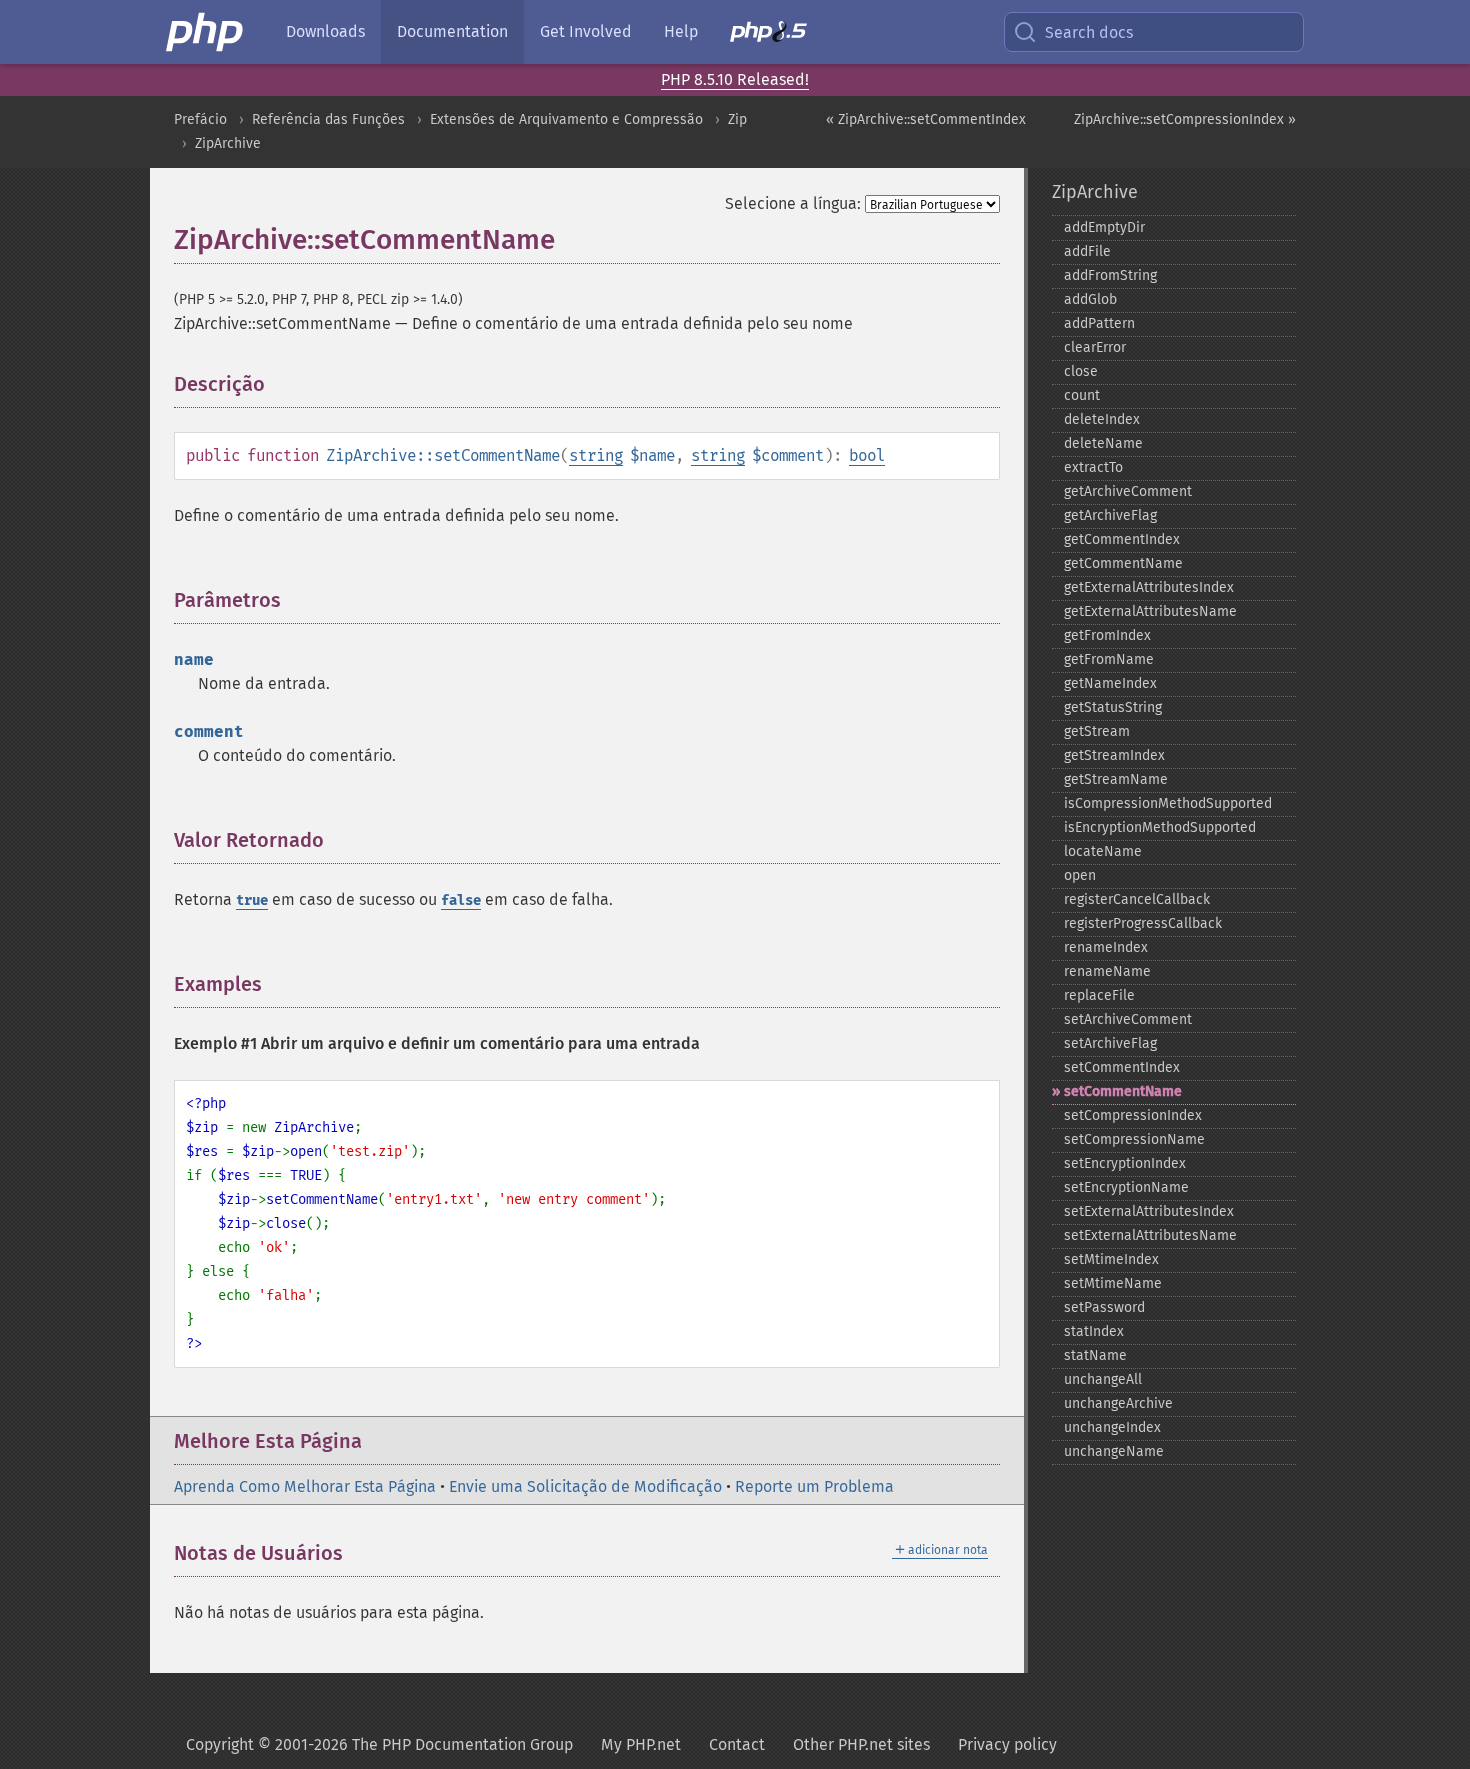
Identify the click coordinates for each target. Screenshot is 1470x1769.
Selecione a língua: (793, 203)
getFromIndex (1107, 635)
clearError (1095, 347)
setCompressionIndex (1133, 1115)
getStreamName (1116, 779)
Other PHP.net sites (861, 1744)
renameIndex (1106, 947)
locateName (1103, 851)
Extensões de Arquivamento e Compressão (566, 119)
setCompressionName (1134, 1139)
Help (681, 31)
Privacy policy (1007, 1744)
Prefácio (200, 119)
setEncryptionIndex (1125, 1163)
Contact (737, 1744)
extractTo (1093, 467)
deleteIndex (1102, 419)
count (1082, 395)
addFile (1087, 251)
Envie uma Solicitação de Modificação (585, 1486)
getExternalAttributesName (1150, 611)
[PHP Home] (206, 32)
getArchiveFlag (1110, 515)
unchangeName (1114, 1451)
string (596, 455)
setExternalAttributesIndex (1149, 1211)
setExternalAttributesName (1150, 1235)
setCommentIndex (1122, 1067)
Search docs (1089, 32)
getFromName (1109, 659)
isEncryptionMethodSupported (1160, 827)
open (1080, 875)
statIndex (1094, 1331)
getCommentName (1123, 563)
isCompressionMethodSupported (1168, 803)
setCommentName (1123, 1091)
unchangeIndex (1112, 1427)
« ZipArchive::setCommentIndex (926, 119)
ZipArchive (228, 143)
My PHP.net (641, 1744)
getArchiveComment (1128, 491)
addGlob (1090, 299)
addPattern (1099, 323)
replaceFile (1099, 995)
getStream (1097, 731)
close (1081, 371)
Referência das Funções (328, 119)
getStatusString (1113, 707)
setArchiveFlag (1110, 1043)
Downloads (325, 31)
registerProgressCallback (1143, 923)
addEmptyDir (1104, 227)
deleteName (1103, 443)
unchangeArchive (1118, 1403)
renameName (1107, 971)
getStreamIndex (1114, 755)
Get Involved (586, 31)
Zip (737, 119)
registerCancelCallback (1137, 899)
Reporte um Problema (814, 1486)
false (461, 900)
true (252, 900)
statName (1095, 1355)
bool (867, 455)
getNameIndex (1110, 683)
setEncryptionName (1126, 1187)
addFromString (1110, 275)
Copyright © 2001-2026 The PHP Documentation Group (379, 1744)
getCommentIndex (1122, 539)
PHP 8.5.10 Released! (735, 79)
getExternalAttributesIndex (1149, 587)
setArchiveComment (1128, 1019)
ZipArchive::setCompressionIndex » (1185, 119)
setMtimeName (1113, 1283)
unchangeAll (1103, 1379)
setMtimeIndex (1111, 1259)
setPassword (1104, 1307)
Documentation (452, 31)
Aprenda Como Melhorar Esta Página (305, 1486)
